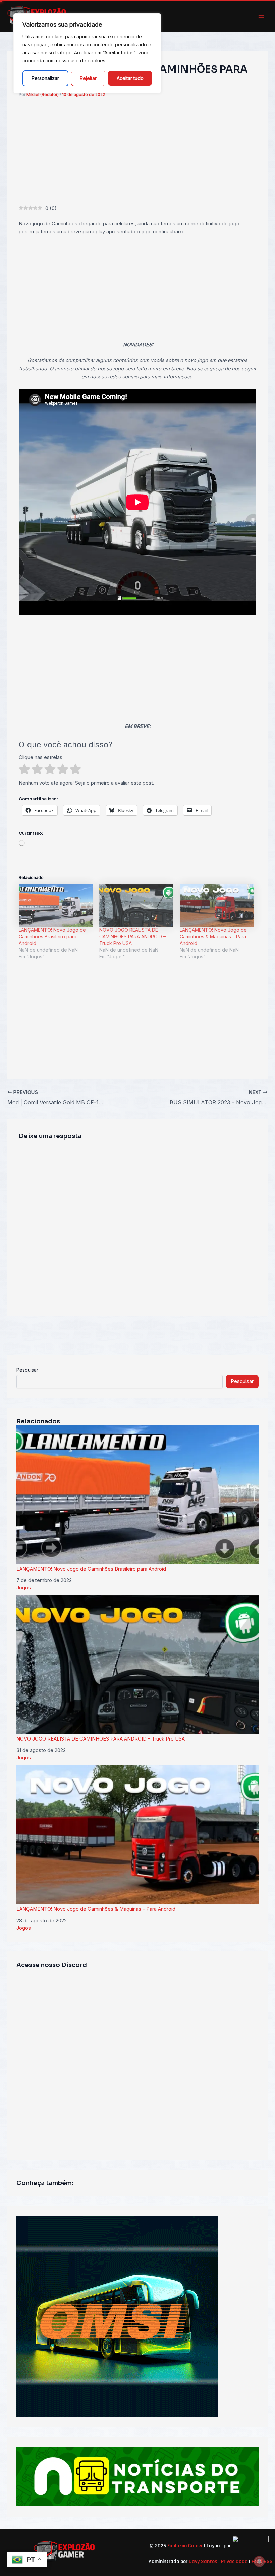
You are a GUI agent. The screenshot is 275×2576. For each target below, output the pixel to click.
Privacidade (234, 2561)
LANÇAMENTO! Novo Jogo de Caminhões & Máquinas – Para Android (213, 936)
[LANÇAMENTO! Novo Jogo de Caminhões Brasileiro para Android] (56, 905)
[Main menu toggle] (261, 16)
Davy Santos (203, 2561)
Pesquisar (27, 1370)
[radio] (24, 770)
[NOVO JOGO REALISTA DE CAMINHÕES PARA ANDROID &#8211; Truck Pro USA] (136, 905)
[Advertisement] (138, 155)
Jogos (24, 1588)
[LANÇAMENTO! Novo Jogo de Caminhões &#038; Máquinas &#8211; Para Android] (217, 905)
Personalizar (45, 78)
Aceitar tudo (130, 78)
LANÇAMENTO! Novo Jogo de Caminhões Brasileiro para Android (52, 936)
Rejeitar (88, 78)
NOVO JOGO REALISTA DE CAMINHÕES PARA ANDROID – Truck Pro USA (132, 936)
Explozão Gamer (185, 2546)
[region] (87, 53)
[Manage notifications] (259, 2561)
